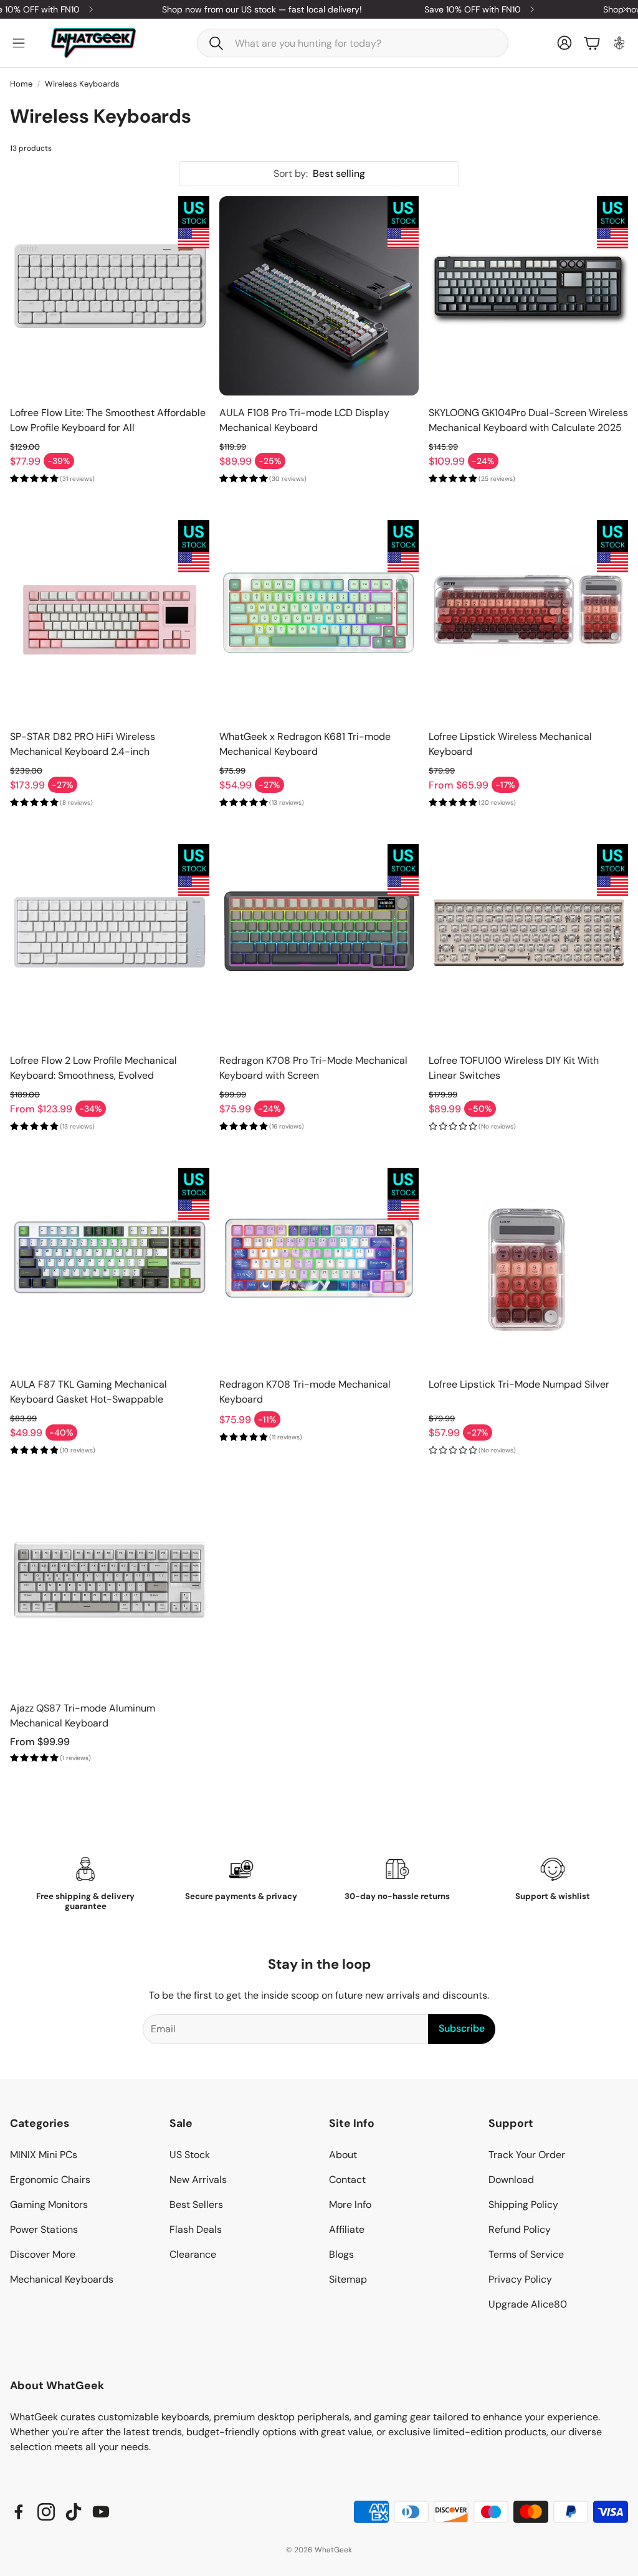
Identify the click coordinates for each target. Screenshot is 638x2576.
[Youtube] (101, 2512)
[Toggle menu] (19, 43)
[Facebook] (19, 2512)
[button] (353, 43)
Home (21, 84)
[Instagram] (46, 2512)
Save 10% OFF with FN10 (444, 9)
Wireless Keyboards (82, 84)
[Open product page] (110, 296)
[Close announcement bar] (626, 9)
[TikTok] (74, 2512)
